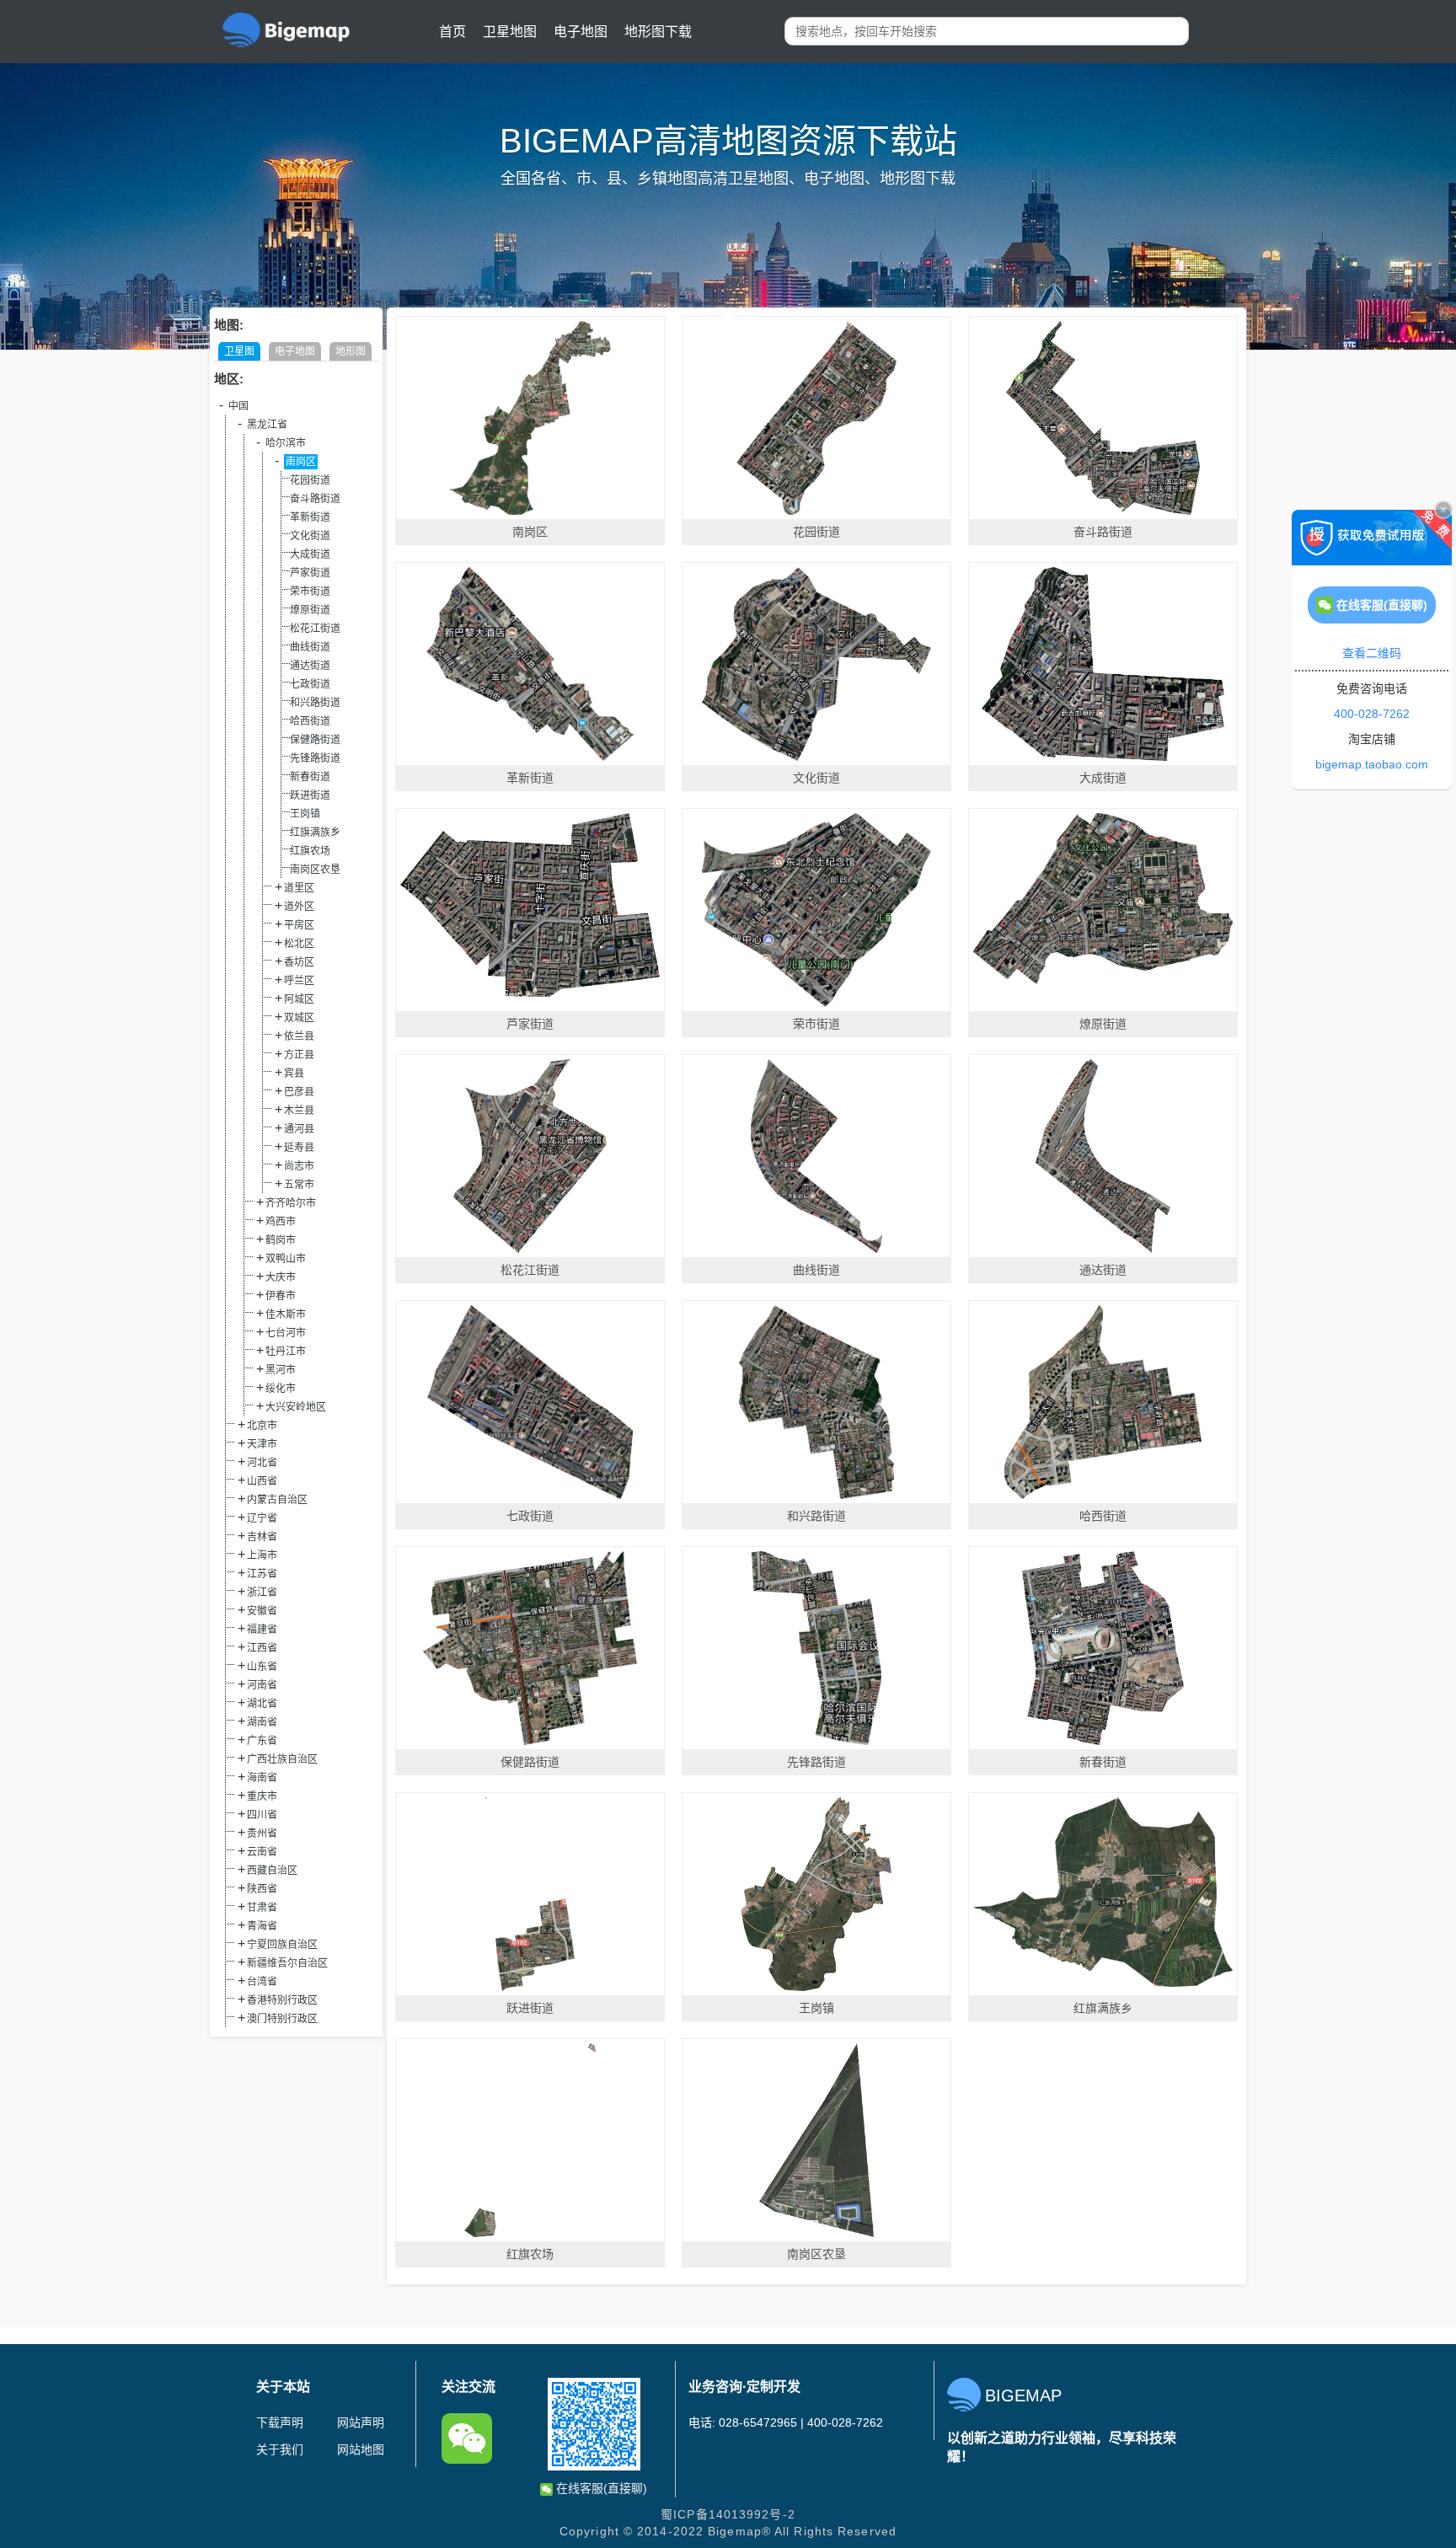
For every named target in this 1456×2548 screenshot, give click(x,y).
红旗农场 (310, 851)
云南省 (262, 1852)
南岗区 (301, 462)
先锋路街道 (315, 758)
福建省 (262, 1630)
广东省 (262, 1741)
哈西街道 (310, 721)
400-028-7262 (1372, 714)
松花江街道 (315, 629)
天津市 (262, 1444)
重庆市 (262, 1796)
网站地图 (361, 2449)
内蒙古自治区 (277, 1500)
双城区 (299, 1018)
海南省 (262, 1778)
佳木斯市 (286, 1314)
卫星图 (239, 351)
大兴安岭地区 (296, 1407)
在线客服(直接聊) (600, 2488)
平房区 (299, 925)
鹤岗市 (281, 1240)
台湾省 (262, 1982)
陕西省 (262, 1889)
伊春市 (281, 1296)
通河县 (299, 1129)
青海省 (262, 1926)
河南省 (262, 1685)
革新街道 (310, 517)
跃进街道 (310, 795)
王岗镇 (305, 814)
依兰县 (299, 1036)
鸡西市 (281, 1222)
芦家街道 (310, 573)
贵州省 (262, 1833)
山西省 (262, 1481)
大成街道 (310, 554)
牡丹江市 (286, 1352)
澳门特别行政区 (282, 2019)
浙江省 (262, 1592)
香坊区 (299, 962)
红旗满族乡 (315, 832)
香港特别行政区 (282, 2000)
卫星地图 (510, 32)
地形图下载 (658, 32)
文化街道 (310, 536)
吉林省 (262, 1537)
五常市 (299, 1185)
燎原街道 (310, 610)
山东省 (262, 1667)
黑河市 (281, 1370)
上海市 (262, 1555)
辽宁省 (262, 1518)
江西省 (262, 1648)
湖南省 (262, 1722)
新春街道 (310, 777)
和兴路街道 (315, 703)
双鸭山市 (286, 1259)
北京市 (262, 1426)
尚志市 (299, 1166)
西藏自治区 (272, 1871)
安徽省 (262, 1611)
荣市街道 (310, 591)
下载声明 (280, 2422)
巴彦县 (299, 1092)
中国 (238, 406)
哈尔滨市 (286, 443)
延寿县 (299, 1148)
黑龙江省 (267, 425)
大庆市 (281, 1277)
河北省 (262, 1463)
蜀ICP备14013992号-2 (728, 2514)
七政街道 (310, 684)
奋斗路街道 (315, 499)
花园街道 (310, 480)
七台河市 (286, 1333)
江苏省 (262, 1574)
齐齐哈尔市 (291, 1203)
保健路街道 (315, 740)
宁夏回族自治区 (282, 1945)
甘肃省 (262, 1908)
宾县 (294, 1073)
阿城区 (299, 999)
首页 (452, 32)
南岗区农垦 (315, 870)
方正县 (299, 1055)
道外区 (299, 907)
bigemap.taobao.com (1372, 764)
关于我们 (280, 2449)
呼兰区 (299, 981)
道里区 (299, 888)
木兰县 (299, 1111)
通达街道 (310, 666)
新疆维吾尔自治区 (287, 1963)
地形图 (351, 351)
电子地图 (581, 32)
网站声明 (361, 2422)
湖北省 (262, 1704)
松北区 (299, 944)
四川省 (262, 1815)
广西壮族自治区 (282, 1759)
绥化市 (281, 1389)
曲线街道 (310, 647)
